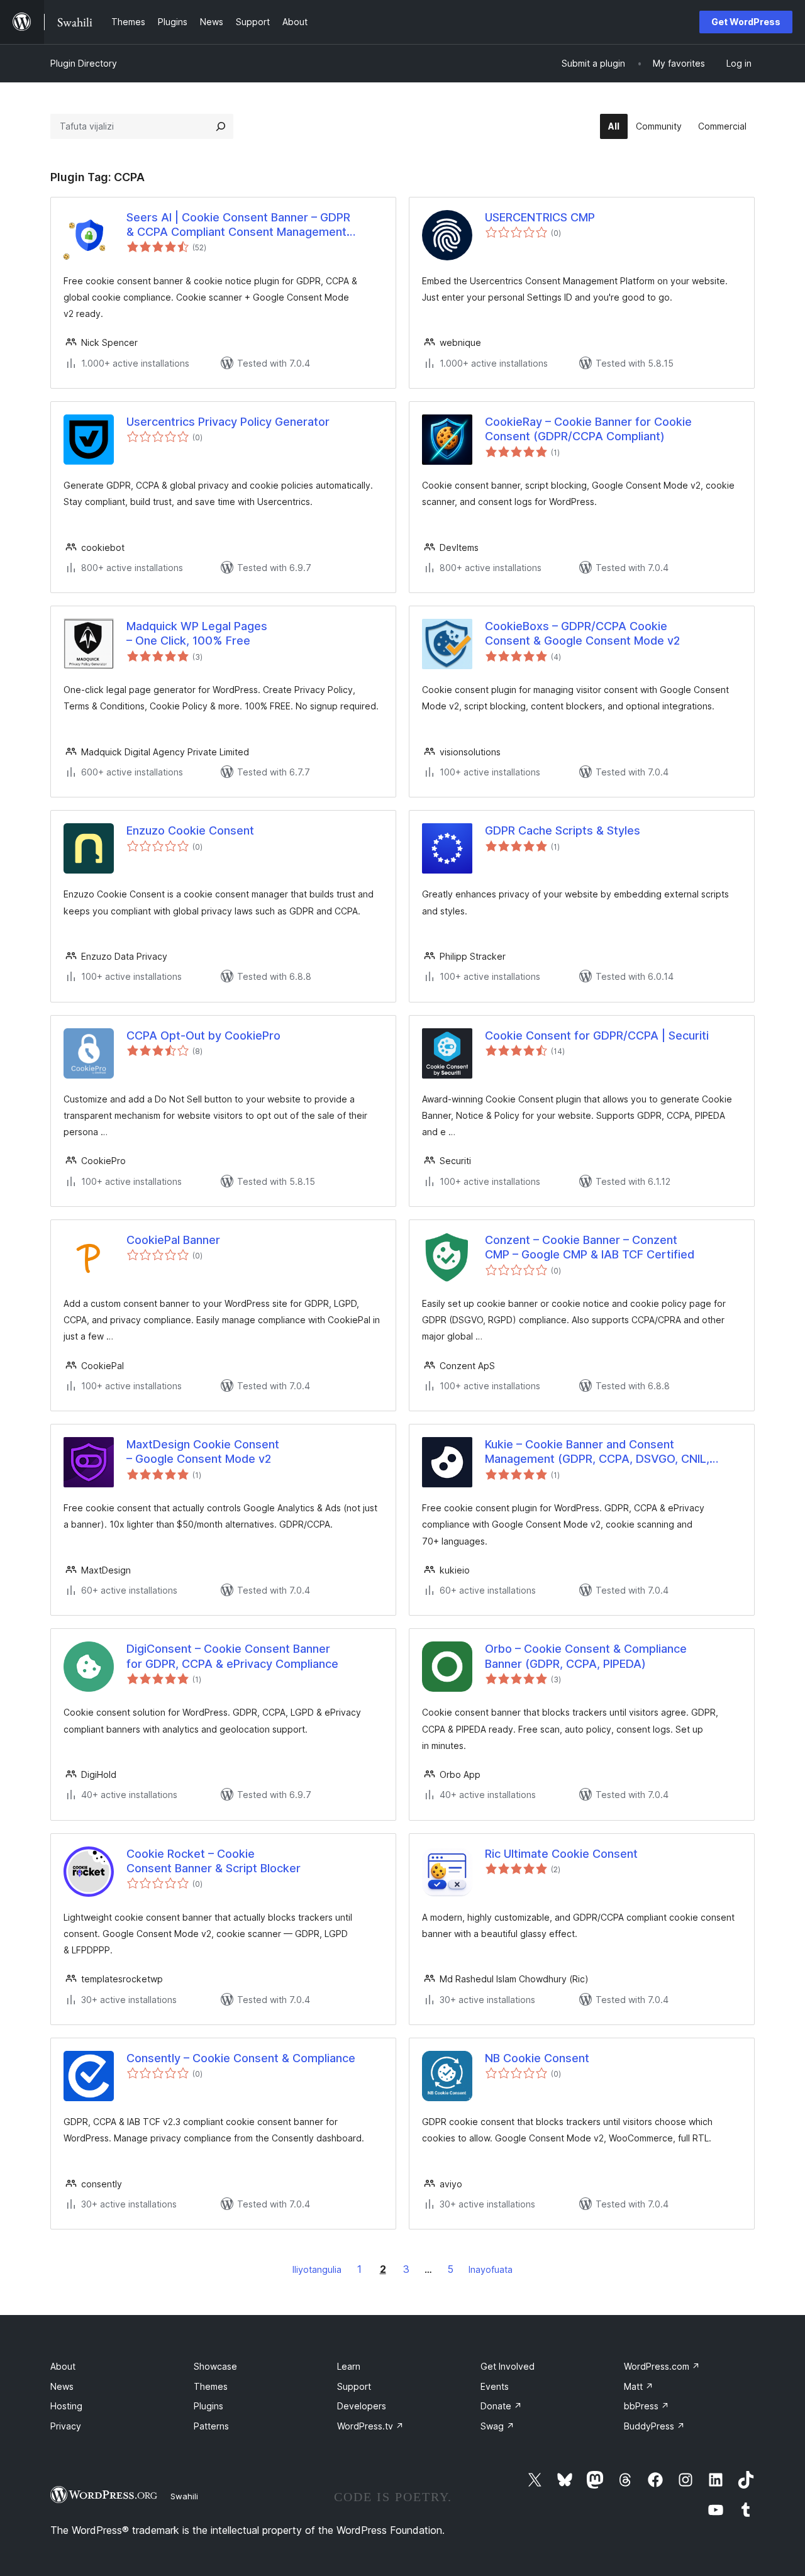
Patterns (211, 2426)
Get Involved (508, 2366)
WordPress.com (662, 2366)
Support (354, 2386)
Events (495, 2386)
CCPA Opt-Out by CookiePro (203, 1035)
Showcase (215, 2366)
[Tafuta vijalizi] (221, 126)
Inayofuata (491, 2269)
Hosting (66, 2406)
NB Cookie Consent (537, 2058)
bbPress (647, 2406)
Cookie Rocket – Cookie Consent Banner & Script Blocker (214, 1861)
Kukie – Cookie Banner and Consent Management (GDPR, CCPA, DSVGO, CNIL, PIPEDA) (597, 1452)
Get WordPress (746, 22)
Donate (501, 2406)
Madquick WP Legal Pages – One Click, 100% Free (197, 633)
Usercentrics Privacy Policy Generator (228, 422)
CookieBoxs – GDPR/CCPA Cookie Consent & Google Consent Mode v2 (582, 633)
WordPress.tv (370, 2426)
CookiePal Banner (173, 1240)
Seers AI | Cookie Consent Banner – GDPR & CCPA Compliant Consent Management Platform (238, 225)
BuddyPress (654, 2426)
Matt (639, 2386)
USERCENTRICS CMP (540, 217)
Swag (497, 2426)
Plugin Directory (84, 63)
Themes (211, 2386)
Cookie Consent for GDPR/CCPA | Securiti (597, 1035)
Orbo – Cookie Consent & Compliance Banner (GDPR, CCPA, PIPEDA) (586, 1656)
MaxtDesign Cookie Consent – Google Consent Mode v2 (203, 1452)
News (62, 2386)
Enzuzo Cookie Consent (190, 830)
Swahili (184, 2496)
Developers (362, 2406)
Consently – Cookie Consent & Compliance (241, 2058)
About (63, 2366)
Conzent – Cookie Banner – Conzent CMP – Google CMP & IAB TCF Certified (590, 1247)
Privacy (66, 2426)
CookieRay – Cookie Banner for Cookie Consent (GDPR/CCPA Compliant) (588, 429)
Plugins (208, 2406)
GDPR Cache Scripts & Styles (563, 830)
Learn (349, 2366)
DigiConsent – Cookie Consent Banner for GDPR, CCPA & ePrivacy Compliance (232, 1656)
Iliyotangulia (317, 2269)
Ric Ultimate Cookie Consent (561, 1854)
